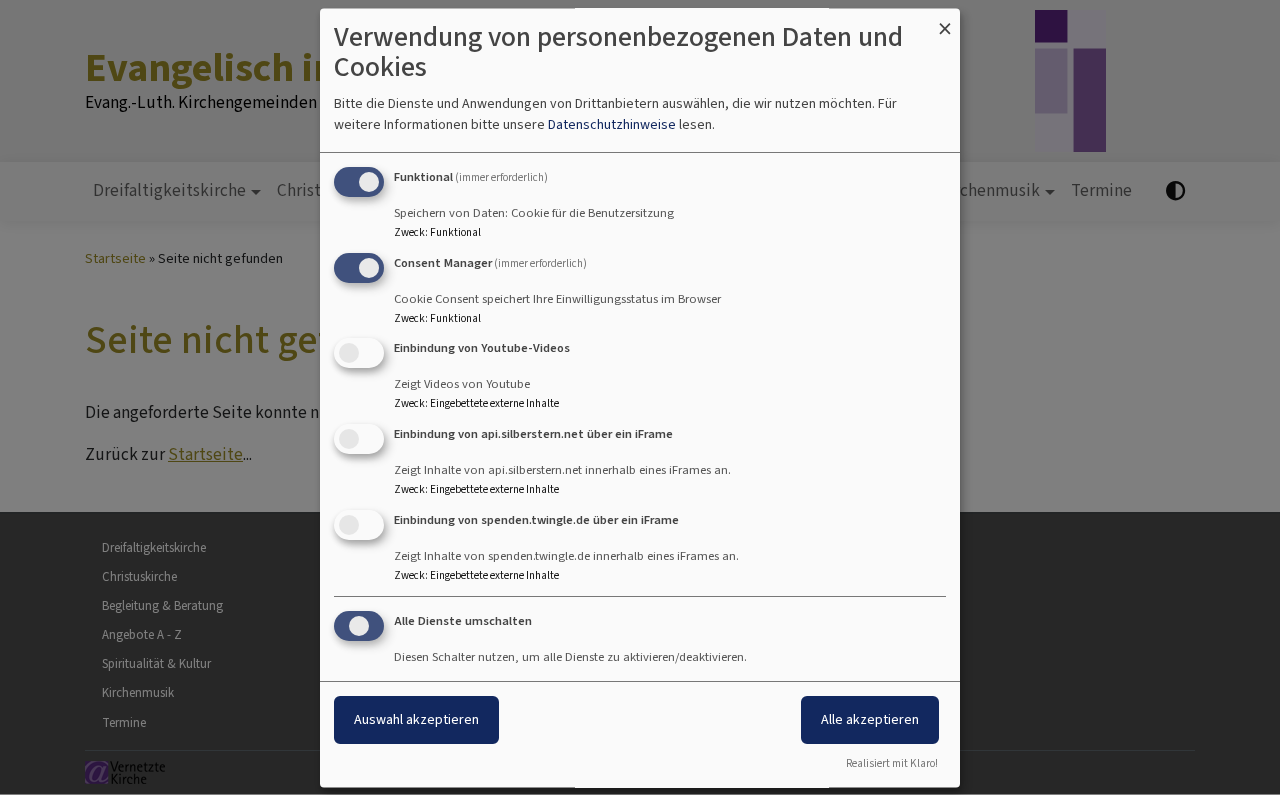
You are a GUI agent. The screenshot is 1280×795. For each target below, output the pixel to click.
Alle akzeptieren (870, 719)
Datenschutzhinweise (612, 124)
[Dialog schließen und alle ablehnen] (945, 20)
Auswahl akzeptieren (416, 719)
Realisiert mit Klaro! (892, 763)
